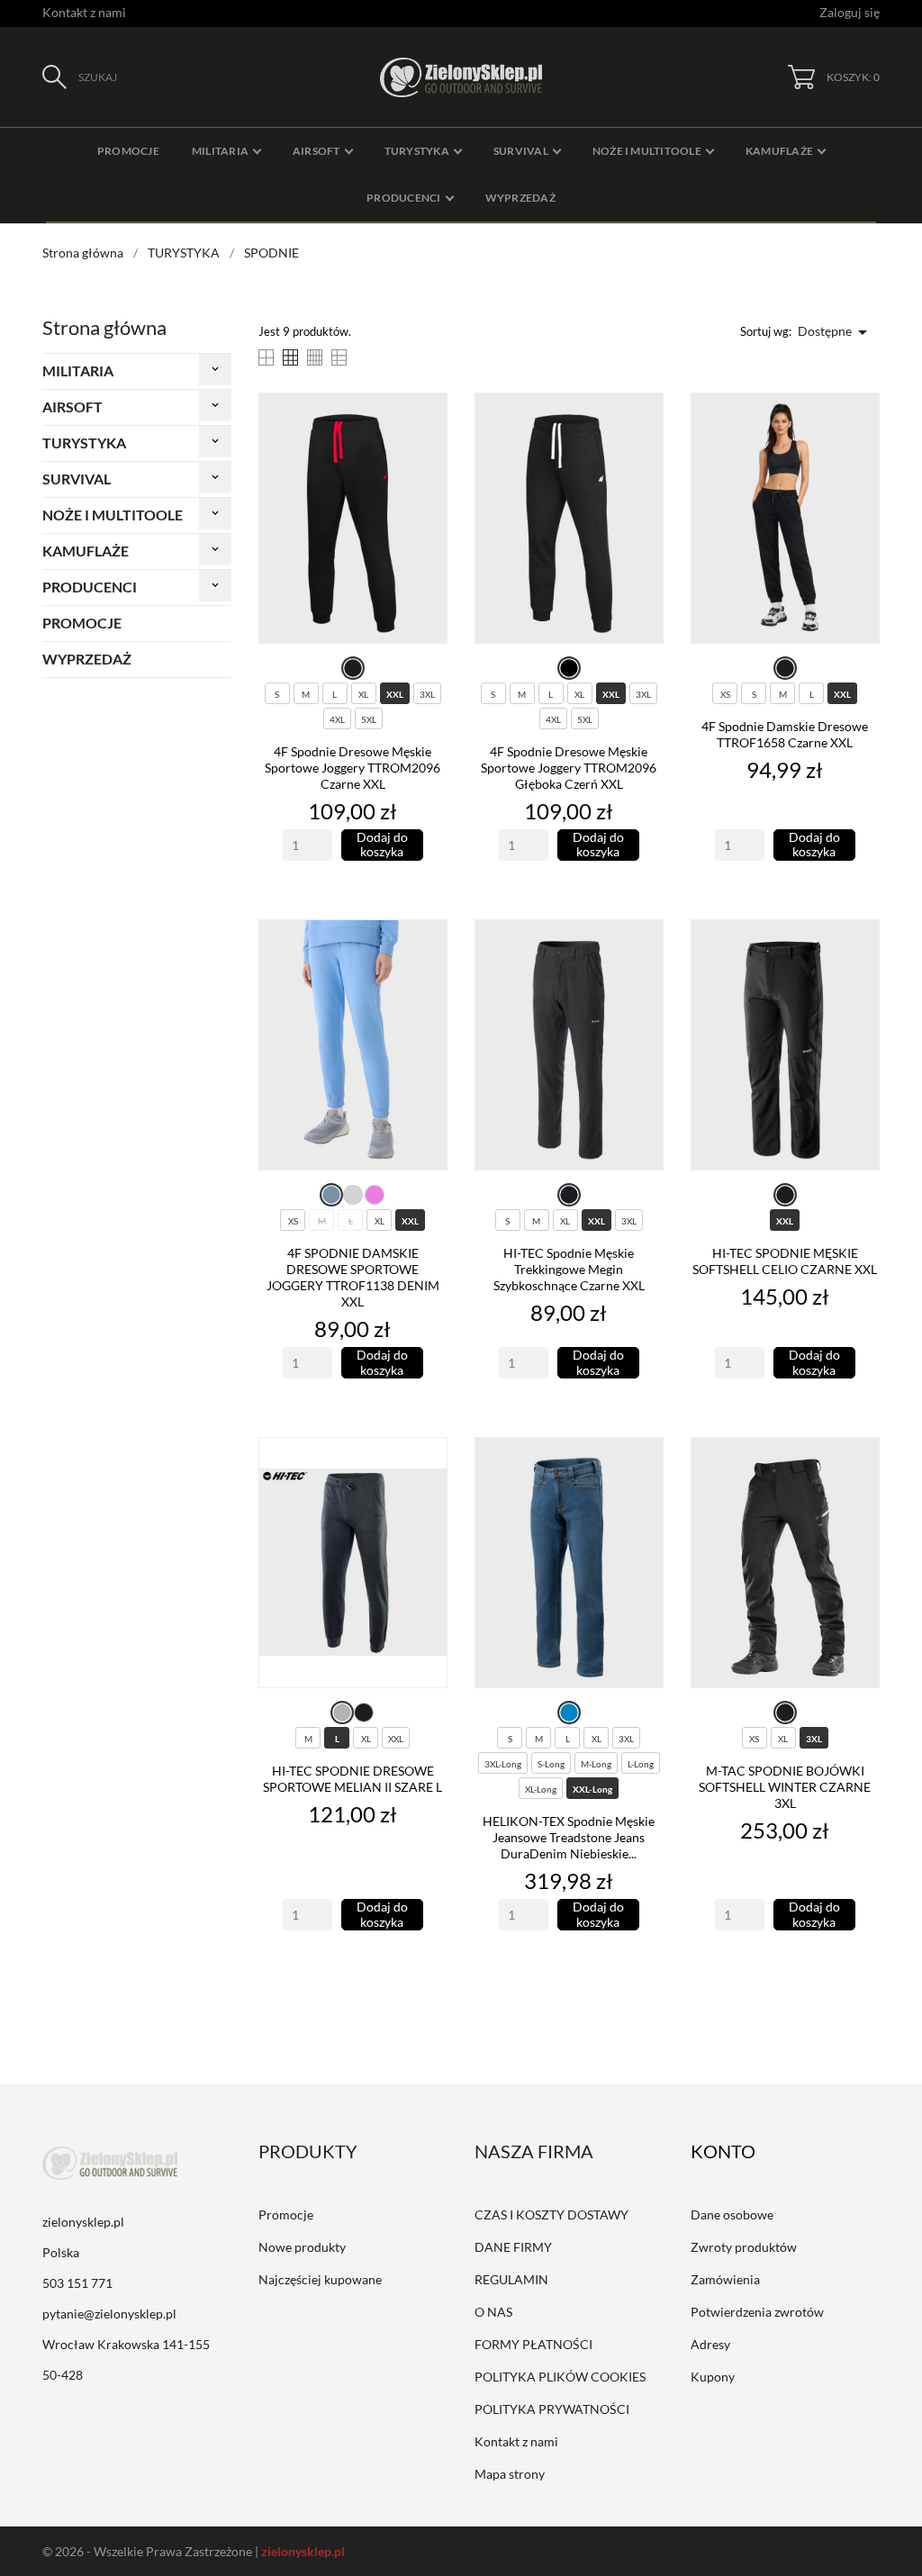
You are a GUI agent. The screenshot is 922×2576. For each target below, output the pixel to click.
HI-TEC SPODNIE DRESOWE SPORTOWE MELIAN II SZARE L (353, 1779)
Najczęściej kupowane (320, 2279)
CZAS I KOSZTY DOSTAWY (551, 2214)
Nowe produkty (302, 2247)
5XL (369, 719)
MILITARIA (78, 371)
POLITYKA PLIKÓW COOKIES (560, 2377)
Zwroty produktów (744, 2247)
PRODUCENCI (90, 587)
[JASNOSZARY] (353, 1195)
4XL (337, 719)
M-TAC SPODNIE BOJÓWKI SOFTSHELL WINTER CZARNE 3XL (785, 1787)
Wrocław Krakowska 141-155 (126, 2344)
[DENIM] (331, 1195)
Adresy (710, 2344)
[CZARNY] (353, 668)
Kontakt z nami (84, 12)
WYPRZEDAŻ (87, 659)
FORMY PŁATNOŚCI (533, 2344)
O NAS (493, 2312)
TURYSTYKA (84, 443)
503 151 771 (77, 2283)
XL (363, 694)
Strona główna (104, 327)
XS (725, 694)
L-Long (641, 1764)
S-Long (551, 1764)
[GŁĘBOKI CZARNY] (569, 668)
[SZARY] (342, 1713)
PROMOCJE (82, 623)
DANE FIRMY (513, 2247)
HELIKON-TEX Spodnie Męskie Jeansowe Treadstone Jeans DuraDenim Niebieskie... (569, 1837)
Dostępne (836, 332)
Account (736, 2151)
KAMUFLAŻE (86, 551)
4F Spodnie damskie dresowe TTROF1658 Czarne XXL (785, 734)
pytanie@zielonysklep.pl (109, 2314)
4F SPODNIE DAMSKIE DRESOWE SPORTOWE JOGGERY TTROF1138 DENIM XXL (353, 1277)
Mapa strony (510, 2474)
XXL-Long (592, 1789)
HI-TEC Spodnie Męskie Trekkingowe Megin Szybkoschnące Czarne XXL (569, 1269)
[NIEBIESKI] (569, 1713)
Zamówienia (725, 2279)
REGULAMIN (511, 2279)
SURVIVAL (77, 479)
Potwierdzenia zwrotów (757, 2312)
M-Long (596, 1764)
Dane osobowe (732, 2214)
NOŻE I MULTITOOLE (113, 515)
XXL (395, 694)
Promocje (286, 2214)
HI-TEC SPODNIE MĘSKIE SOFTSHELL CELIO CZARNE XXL (785, 1261)
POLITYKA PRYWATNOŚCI (552, 2409)
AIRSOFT (72, 407)
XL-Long (541, 1789)
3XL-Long (503, 1764)
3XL (427, 694)
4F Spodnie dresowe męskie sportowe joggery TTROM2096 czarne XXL (353, 768)
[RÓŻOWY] (375, 1195)
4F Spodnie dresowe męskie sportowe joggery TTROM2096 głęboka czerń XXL (569, 768)
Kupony (713, 2377)
